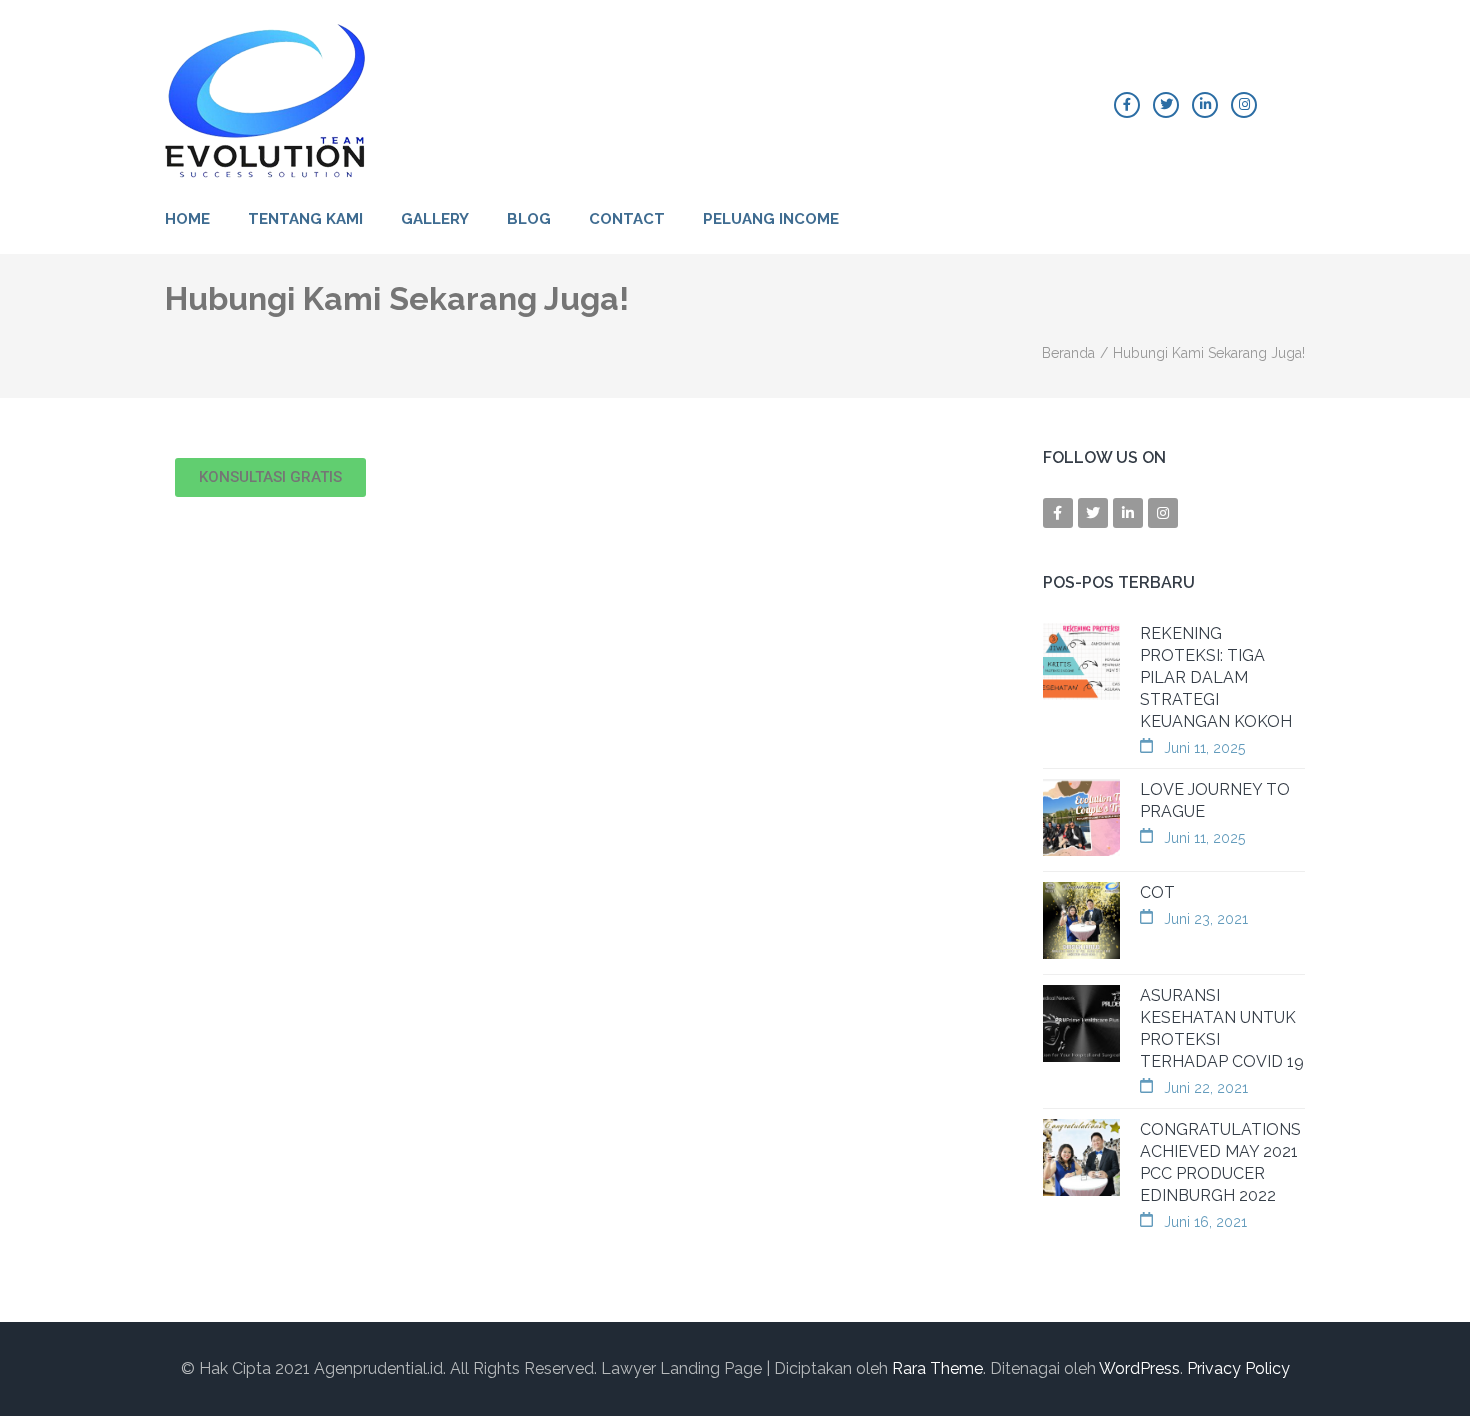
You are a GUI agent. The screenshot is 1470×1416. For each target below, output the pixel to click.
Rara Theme (937, 1368)
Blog (529, 219)
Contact (627, 219)
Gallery (435, 219)
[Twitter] (1166, 105)
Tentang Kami (305, 219)
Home (187, 219)
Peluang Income (771, 219)
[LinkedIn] (1205, 105)
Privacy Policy (1238, 1368)
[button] (270, 477)
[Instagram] (1244, 105)
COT (1157, 892)
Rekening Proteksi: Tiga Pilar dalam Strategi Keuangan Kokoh (1216, 677)
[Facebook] (1127, 105)
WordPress (1139, 1368)
